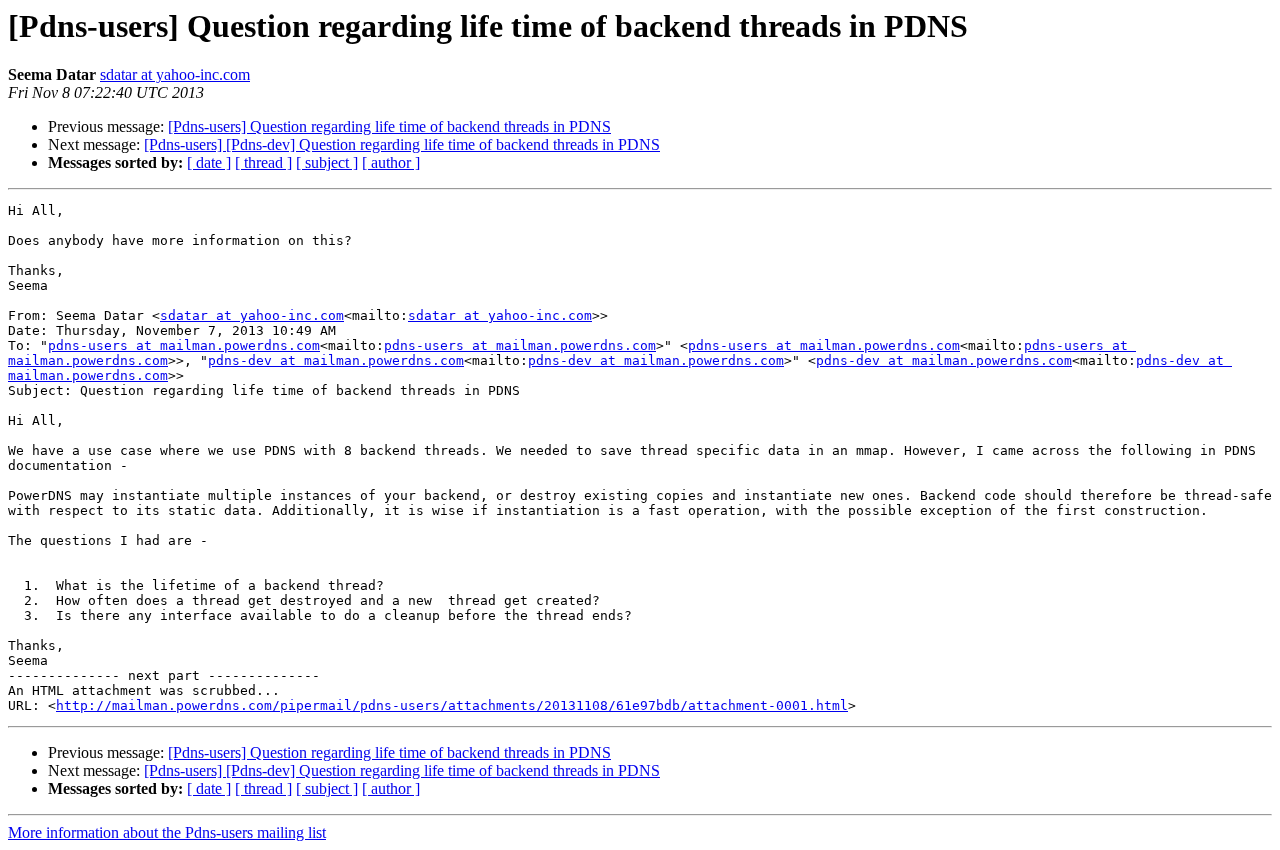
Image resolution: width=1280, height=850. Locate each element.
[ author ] (391, 162)
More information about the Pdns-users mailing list (167, 832)
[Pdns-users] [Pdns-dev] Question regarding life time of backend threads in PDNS (402, 144)
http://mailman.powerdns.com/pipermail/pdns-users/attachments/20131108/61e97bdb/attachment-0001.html (452, 705)
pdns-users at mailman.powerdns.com (184, 345)
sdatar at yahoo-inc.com (175, 74)
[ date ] (209, 162)
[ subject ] (327, 162)
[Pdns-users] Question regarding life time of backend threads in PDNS (389, 126)
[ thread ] (263, 162)
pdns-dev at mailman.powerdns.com (336, 360)
